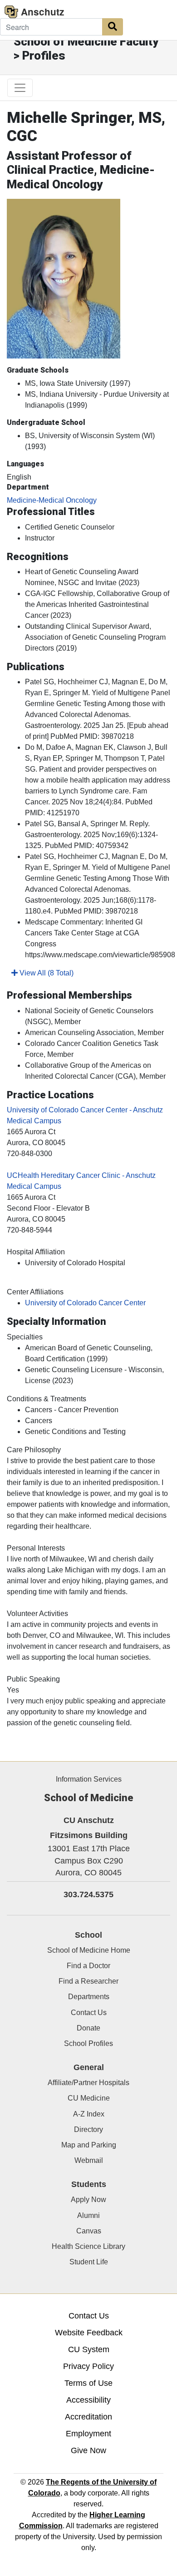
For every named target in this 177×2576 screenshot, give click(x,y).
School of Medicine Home (89, 1950)
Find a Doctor (88, 1966)
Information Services (89, 1779)
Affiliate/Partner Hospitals (88, 2083)
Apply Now (88, 2200)
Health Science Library (88, 2246)
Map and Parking (89, 2145)
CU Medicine (89, 2098)
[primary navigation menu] (20, 88)
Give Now (88, 2450)
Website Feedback (89, 2333)
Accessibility (88, 2400)
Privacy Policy (88, 2366)
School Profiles (88, 2043)
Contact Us (89, 2013)
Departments (89, 1997)
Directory (88, 2129)
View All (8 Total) (46, 973)
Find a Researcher (88, 1981)
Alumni (88, 2215)
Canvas (89, 2231)
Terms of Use (88, 2383)
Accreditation (88, 2417)
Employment (88, 2434)
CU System (89, 2349)
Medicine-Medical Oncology (52, 500)
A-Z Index (89, 2114)
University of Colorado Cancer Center (85, 1303)
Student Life (89, 2262)
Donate (88, 2028)
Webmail (89, 2160)
